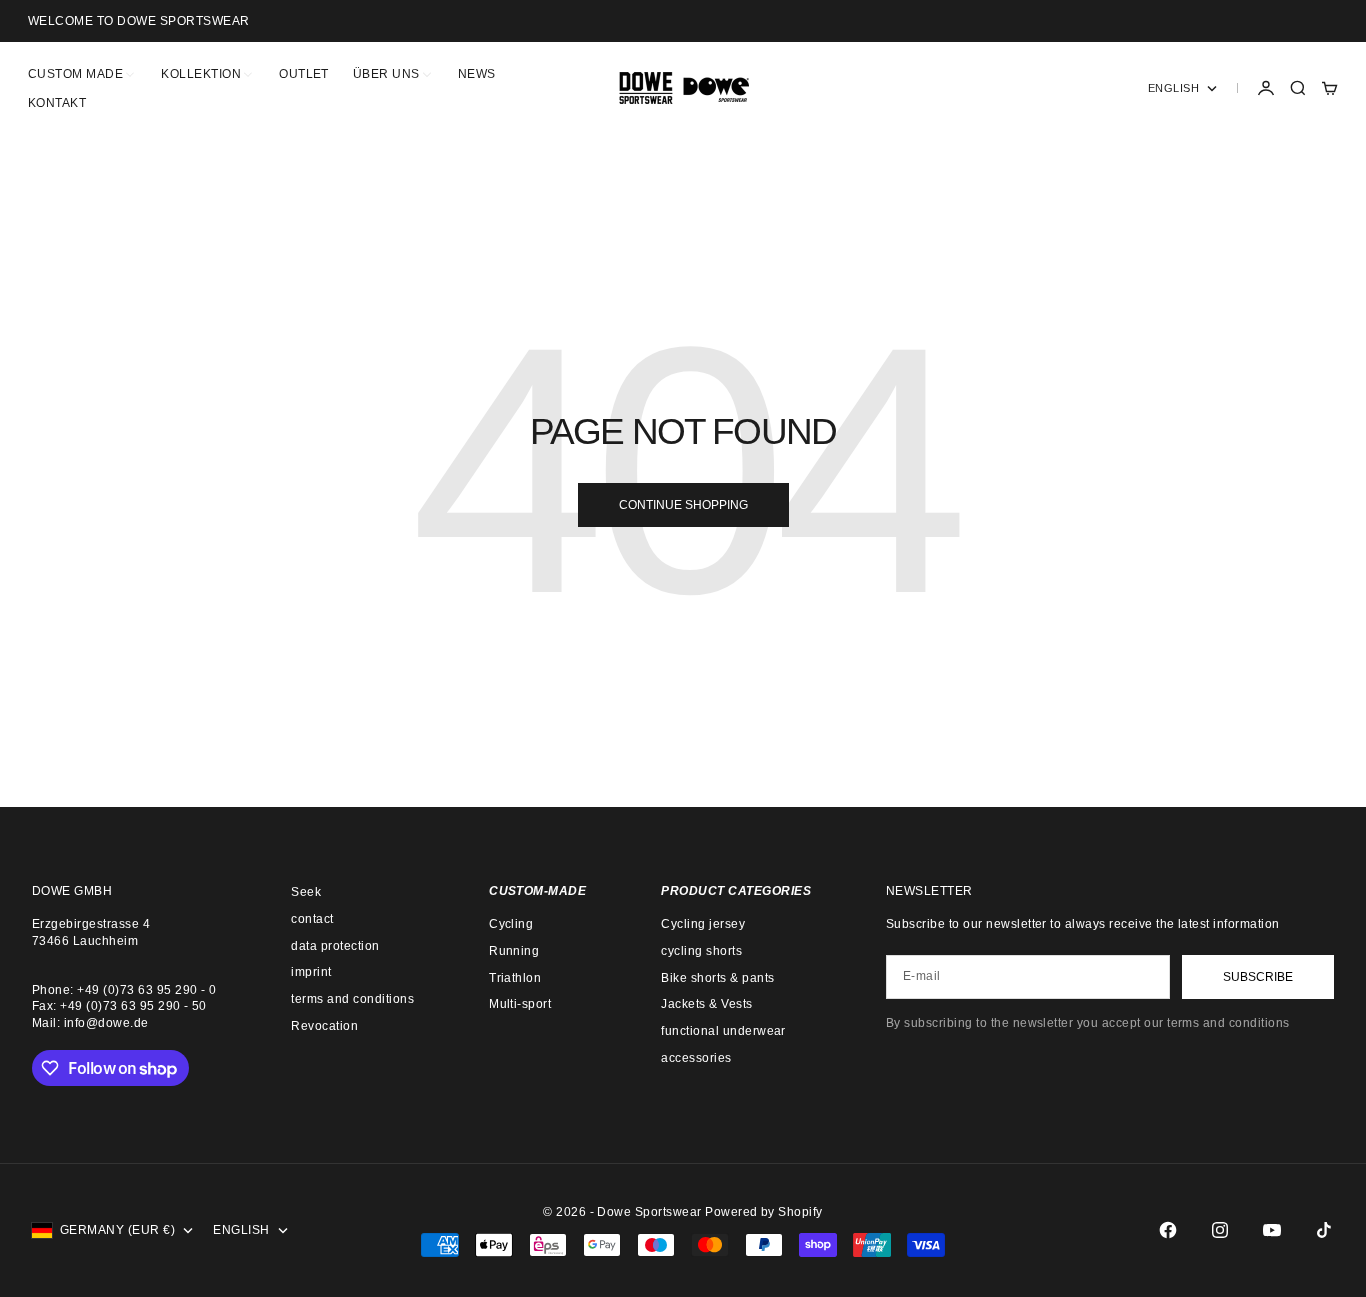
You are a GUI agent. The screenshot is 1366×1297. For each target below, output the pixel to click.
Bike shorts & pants (717, 978)
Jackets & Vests (706, 1004)
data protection (335, 946)
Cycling (511, 924)
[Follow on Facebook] (1168, 1230)
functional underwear (723, 1031)
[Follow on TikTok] (1324, 1230)
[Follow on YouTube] (1272, 1230)
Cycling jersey (703, 924)
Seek (306, 892)
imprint (311, 972)
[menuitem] (82, 73)
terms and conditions (352, 999)
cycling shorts (701, 951)
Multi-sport (520, 1004)
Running (514, 951)
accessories (696, 1058)
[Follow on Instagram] (1220, 1230)
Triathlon (515, 978)
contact (312, 919)
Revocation (324, 1026)
